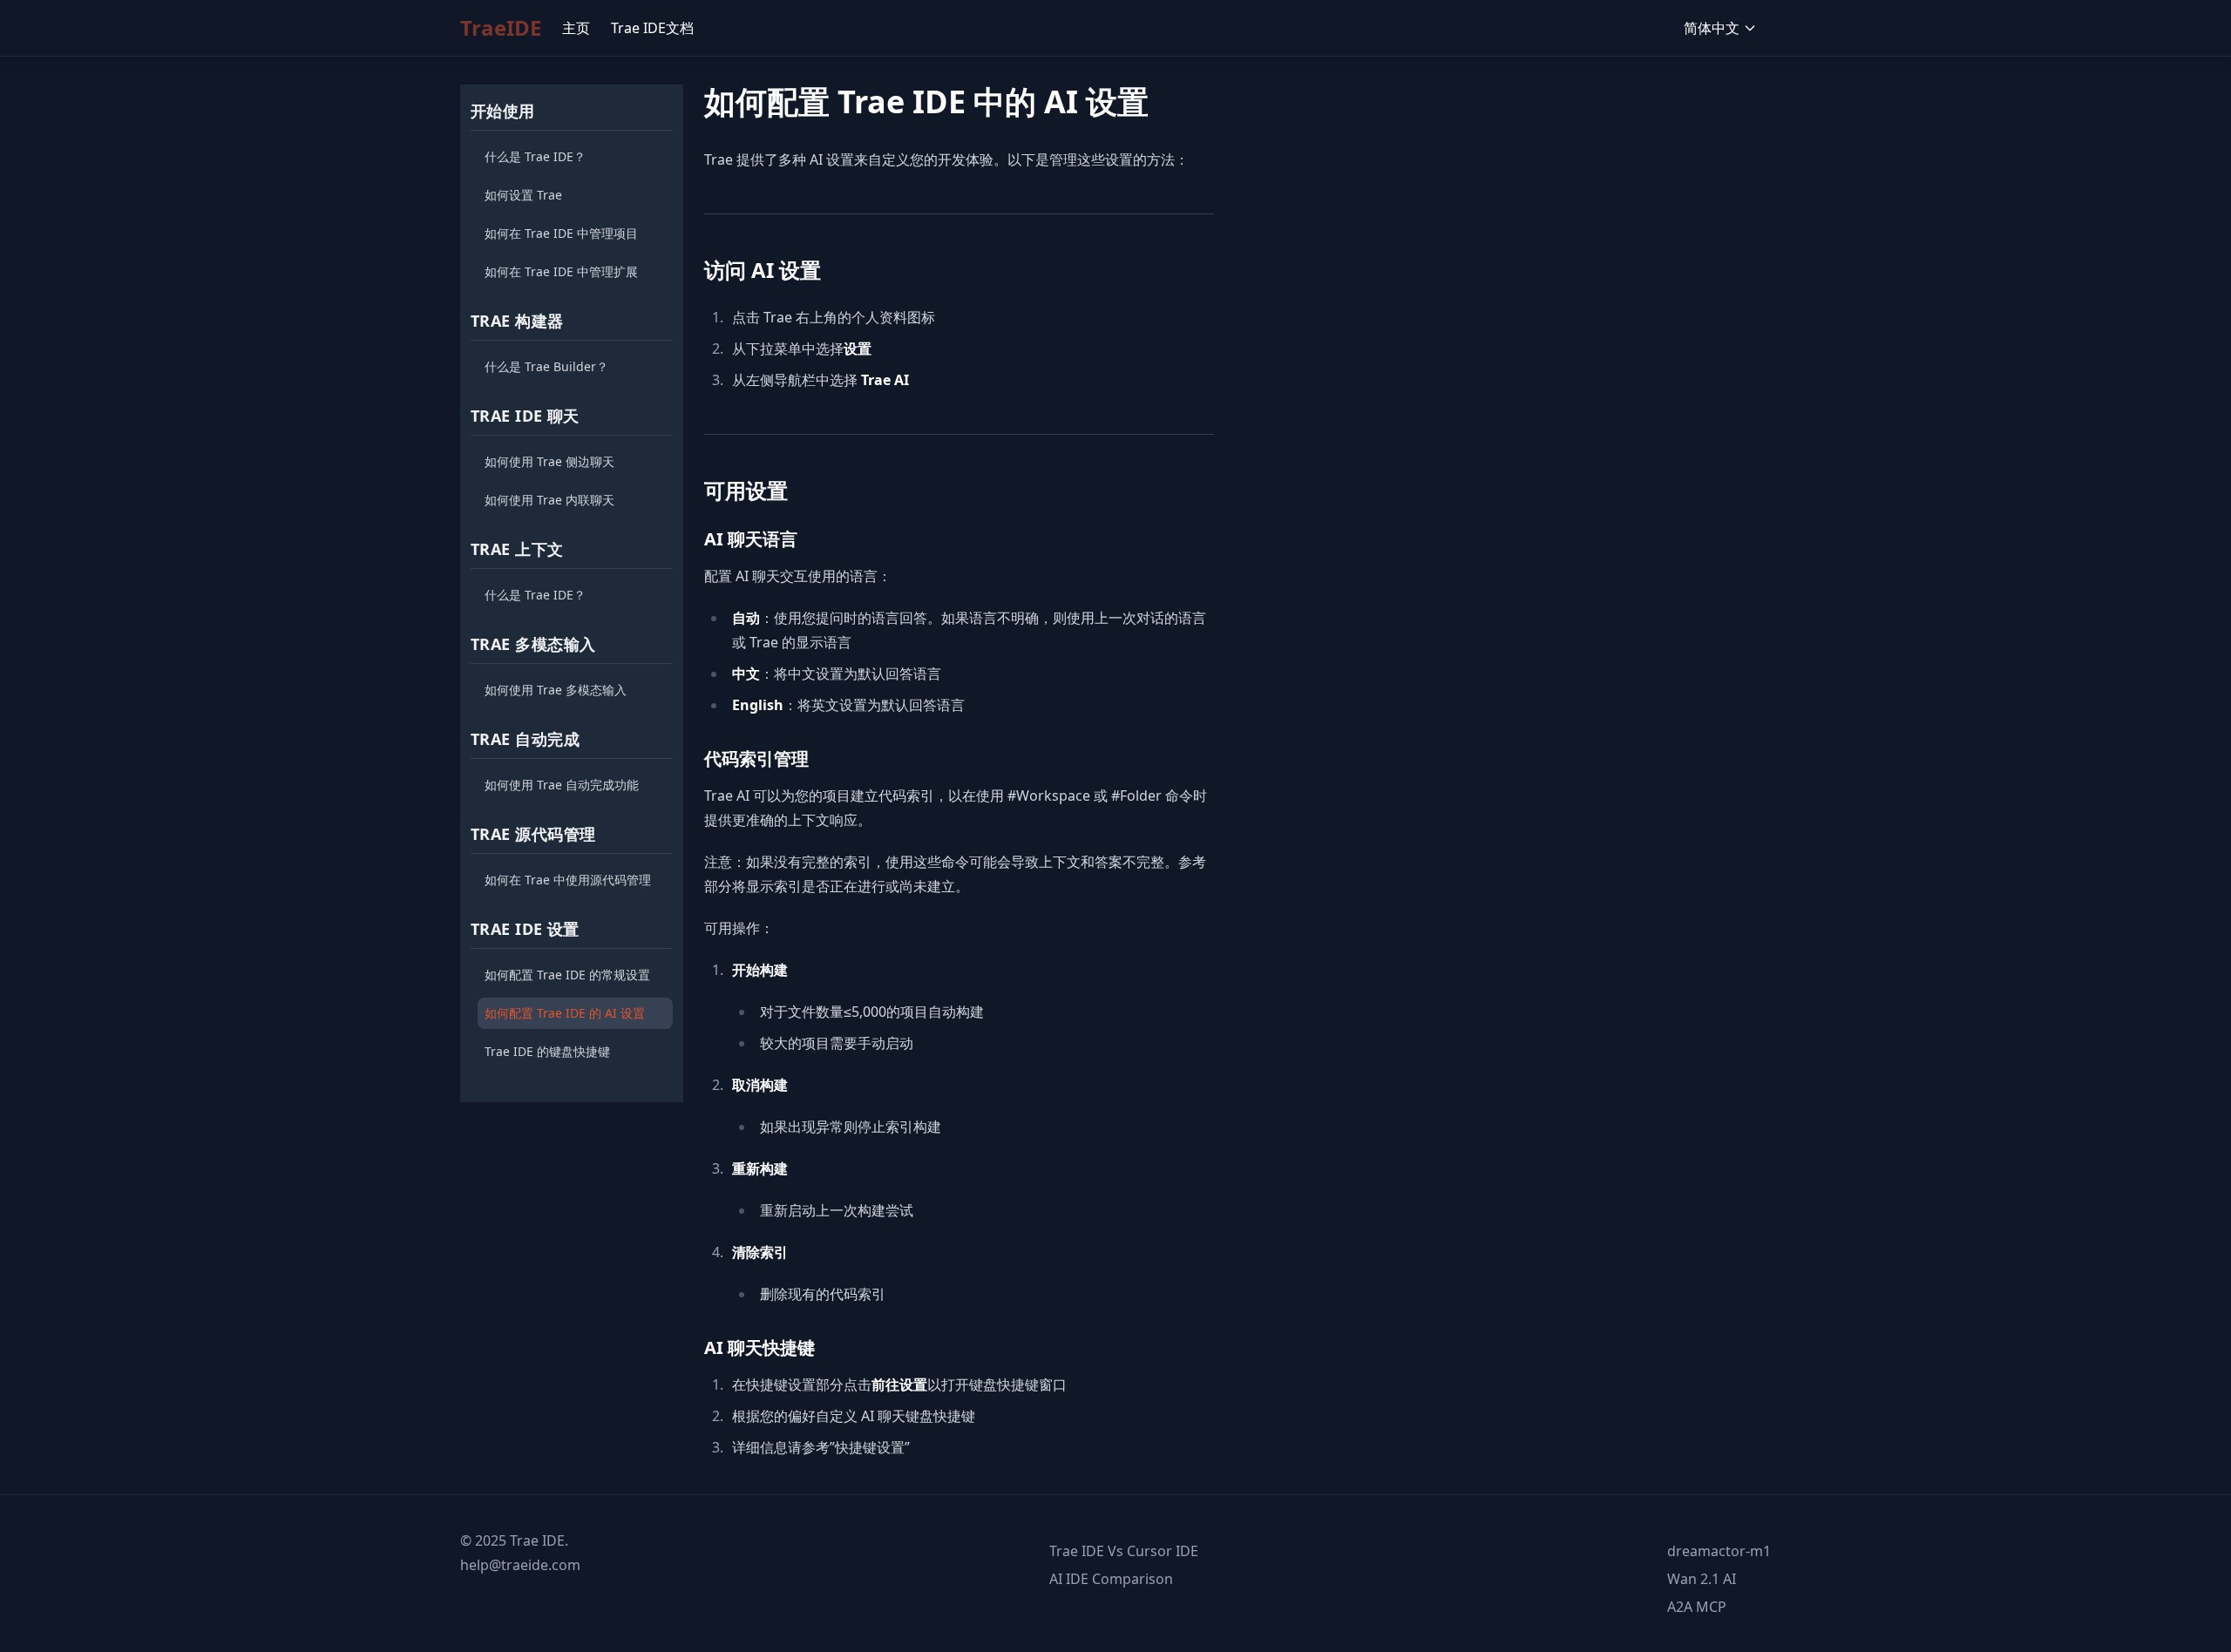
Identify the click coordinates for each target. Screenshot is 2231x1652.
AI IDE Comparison (1111, 1579)
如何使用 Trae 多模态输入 (556, 690)
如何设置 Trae (523, 195)
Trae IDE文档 (652, 28)
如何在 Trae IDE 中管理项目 (561, 233)
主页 (576, 28)
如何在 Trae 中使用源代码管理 (568, 880)
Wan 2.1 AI (1702, 1579)
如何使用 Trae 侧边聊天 (549, 461)
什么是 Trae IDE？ (535, 156)
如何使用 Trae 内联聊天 (549, 500)
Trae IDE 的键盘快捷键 (547, 1051)
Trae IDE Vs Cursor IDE (1124, 1551)
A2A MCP (1697, 1607)
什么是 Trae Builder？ (546, 366)
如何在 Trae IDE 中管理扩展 (561, 271)
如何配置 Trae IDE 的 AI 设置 (565, 1013)
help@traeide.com (520, 1565)
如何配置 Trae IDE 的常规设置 (567, 975)
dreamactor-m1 (1719, 1551)
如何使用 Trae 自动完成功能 (562, 785)
